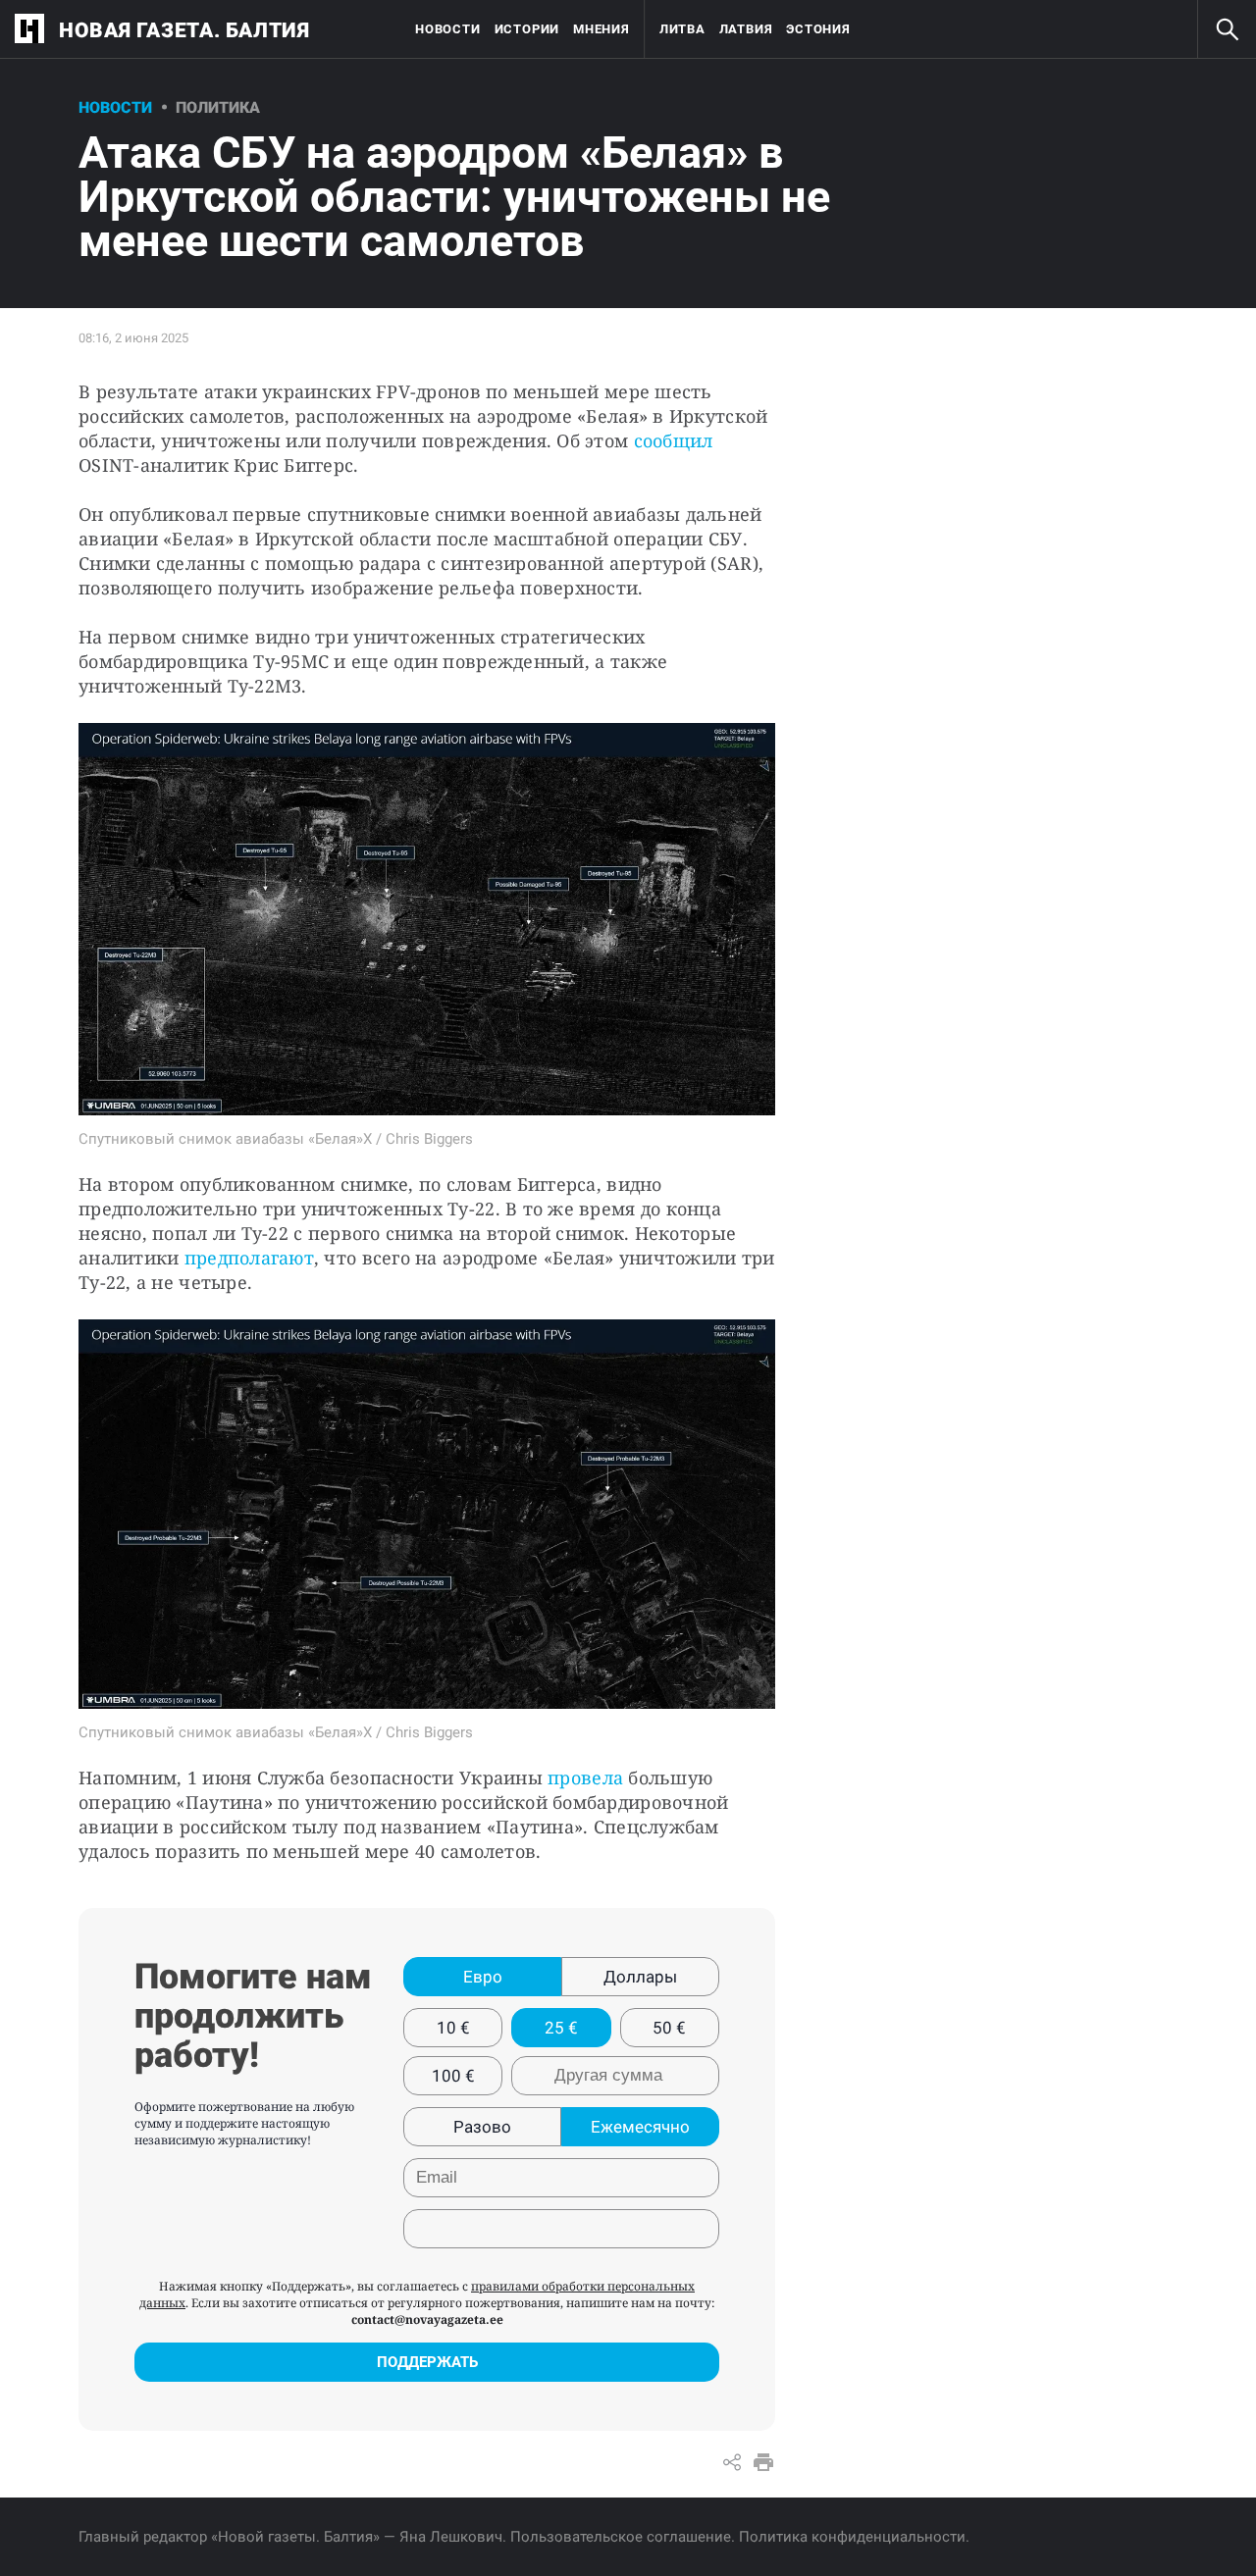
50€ (669, 2028)
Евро (483, 1977)
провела (585, 1777)
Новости (447, 29)
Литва (682, 29)
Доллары (640, 1977)
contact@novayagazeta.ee (427, 2319)
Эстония (818, 29)
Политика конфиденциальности (852, 2537)
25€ (561, 2028)
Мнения (602, 29)
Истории (527, 29)
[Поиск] (1227, 29)
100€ (453, 2076)
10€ (453, 2028)
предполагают (249, 1258)
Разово (482, 2127)
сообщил (674, 440)
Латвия (746, 29)
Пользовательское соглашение (621, 2537)
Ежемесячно (640, 2127)
